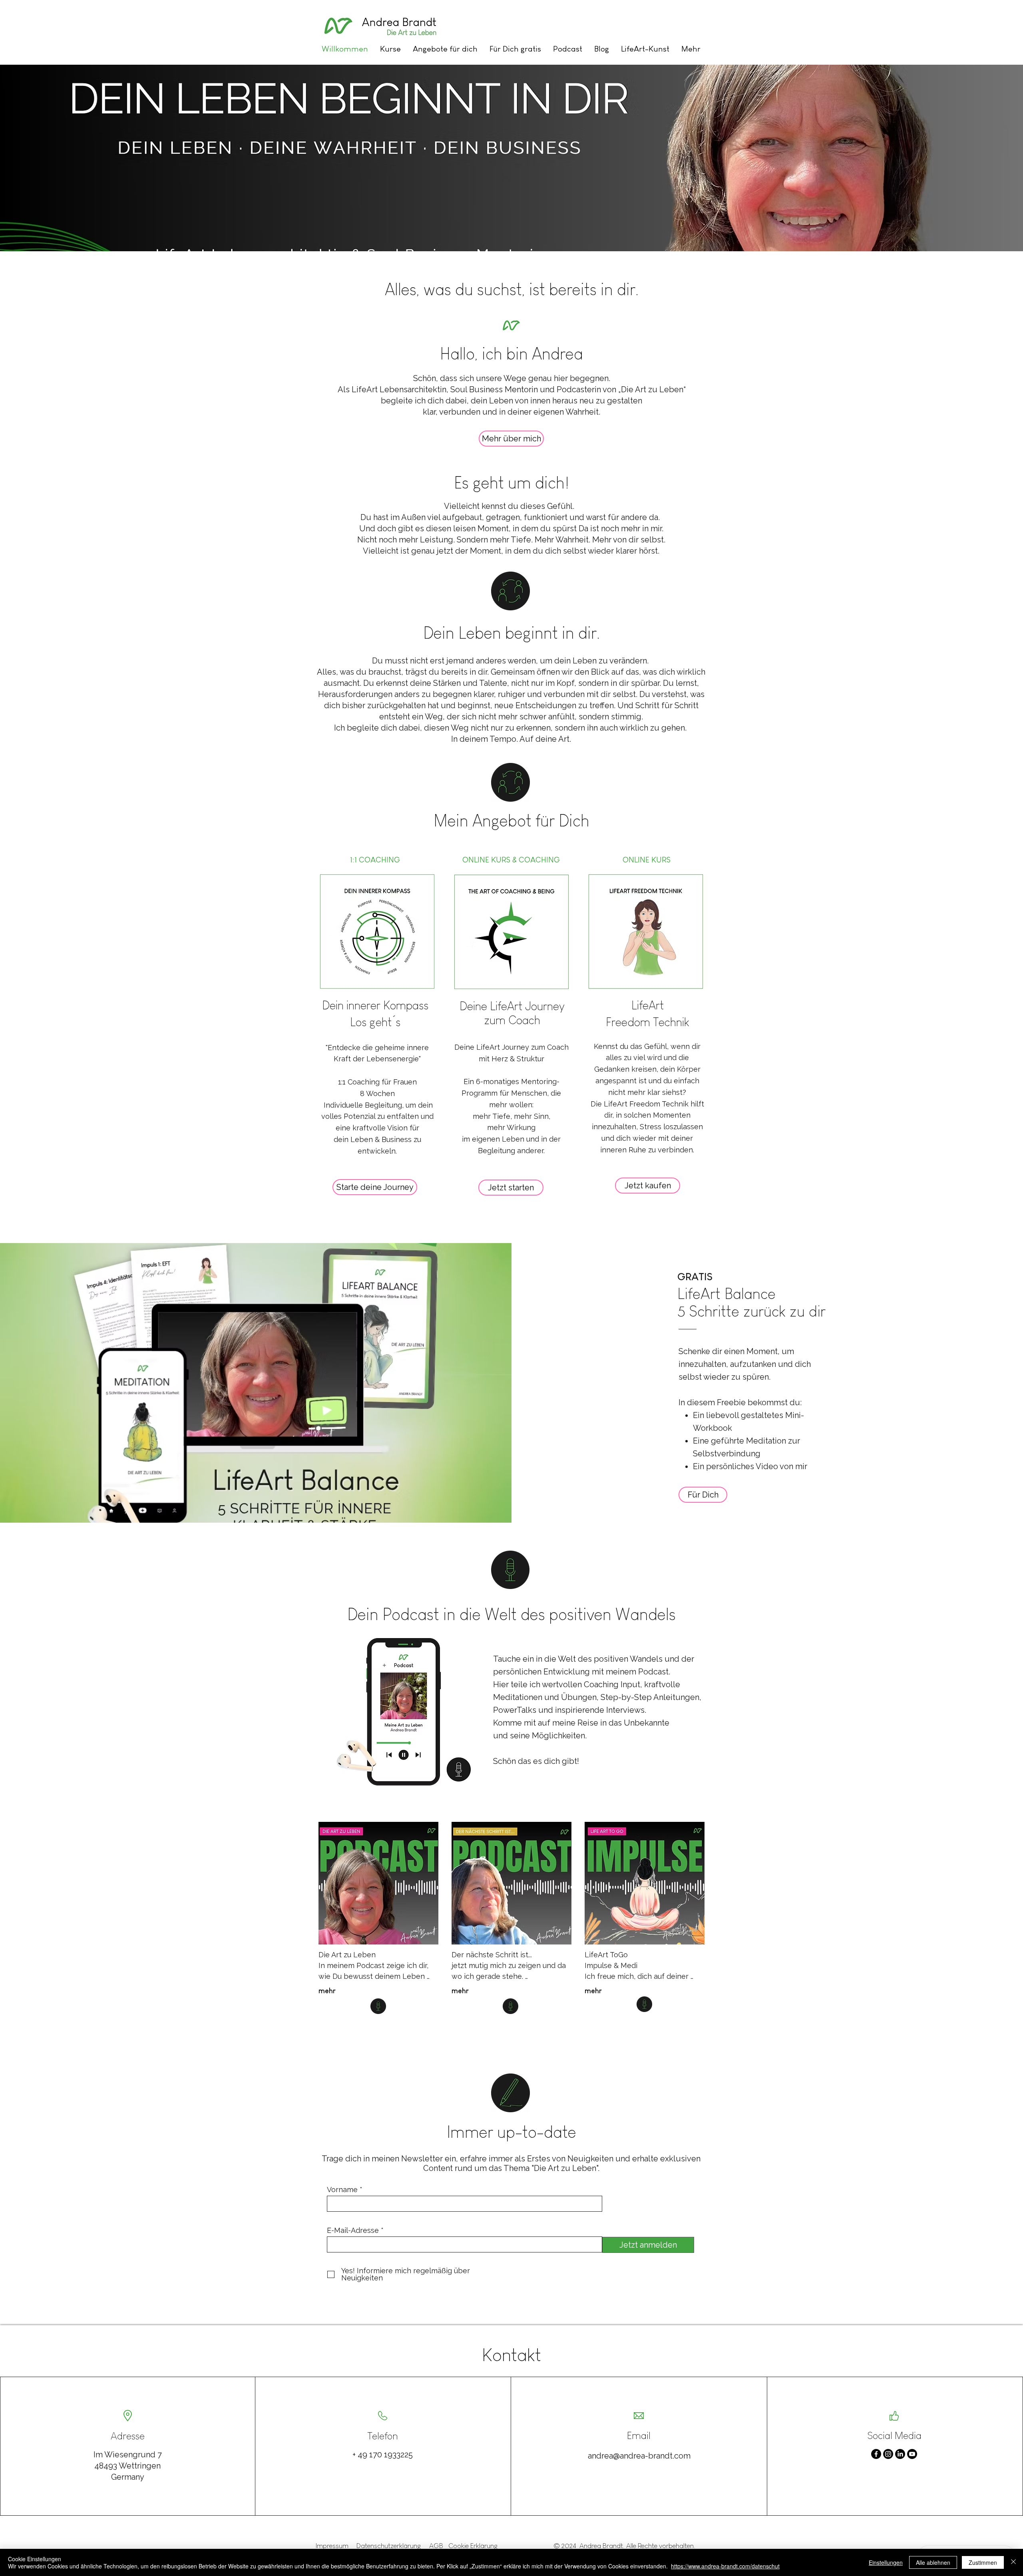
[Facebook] (876, 2454)
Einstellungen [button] (886, 2562)
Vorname (342, 2190)
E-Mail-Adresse (353, 2230)
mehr (327, 1991)
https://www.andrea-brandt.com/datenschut (725, 2566)
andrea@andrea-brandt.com (639, 2456)
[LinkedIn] (900, 2454)
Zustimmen (983, 2562)
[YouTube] (912, 2454)
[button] (445, 49)
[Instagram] (888, 2454)
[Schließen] (1013, 2562)
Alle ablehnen (933, 2562)
